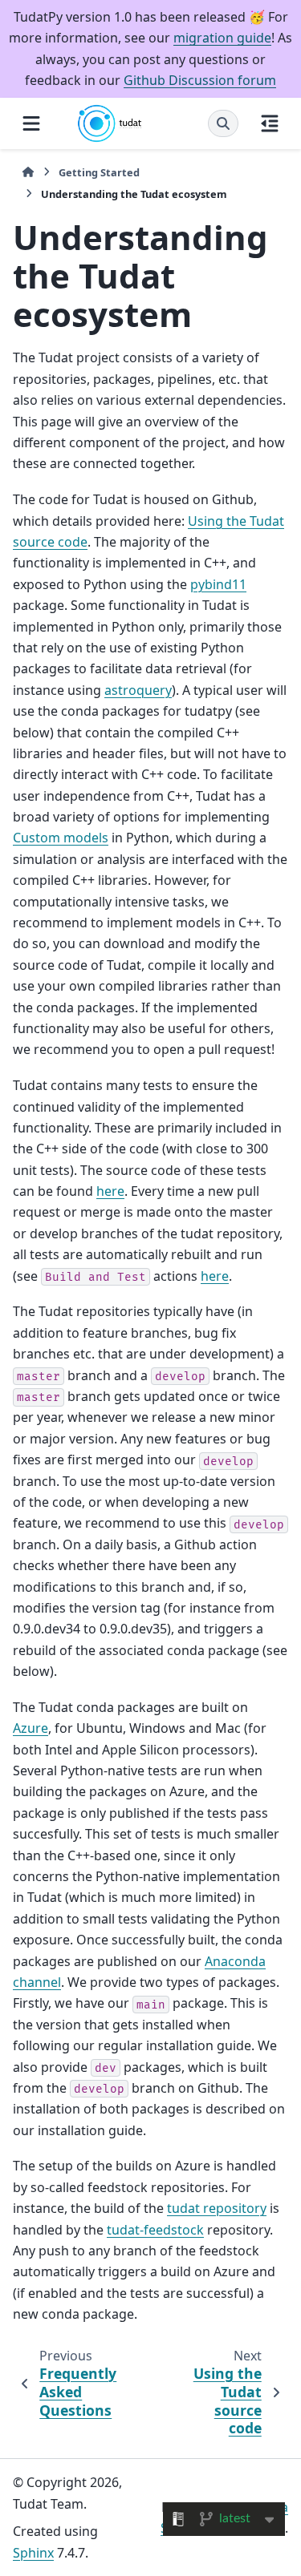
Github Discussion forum (200, 80)
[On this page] (270, 123)
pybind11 (218, 584)
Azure (31, 1728)
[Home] (28, 173)
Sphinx (33, 2553)
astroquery (138, 690)
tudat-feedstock (155, 2230)
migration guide (222, 38)
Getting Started (99, 172)
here (110, 1191)
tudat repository (217, 2208)
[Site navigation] (31, 123)
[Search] (223, 123)
